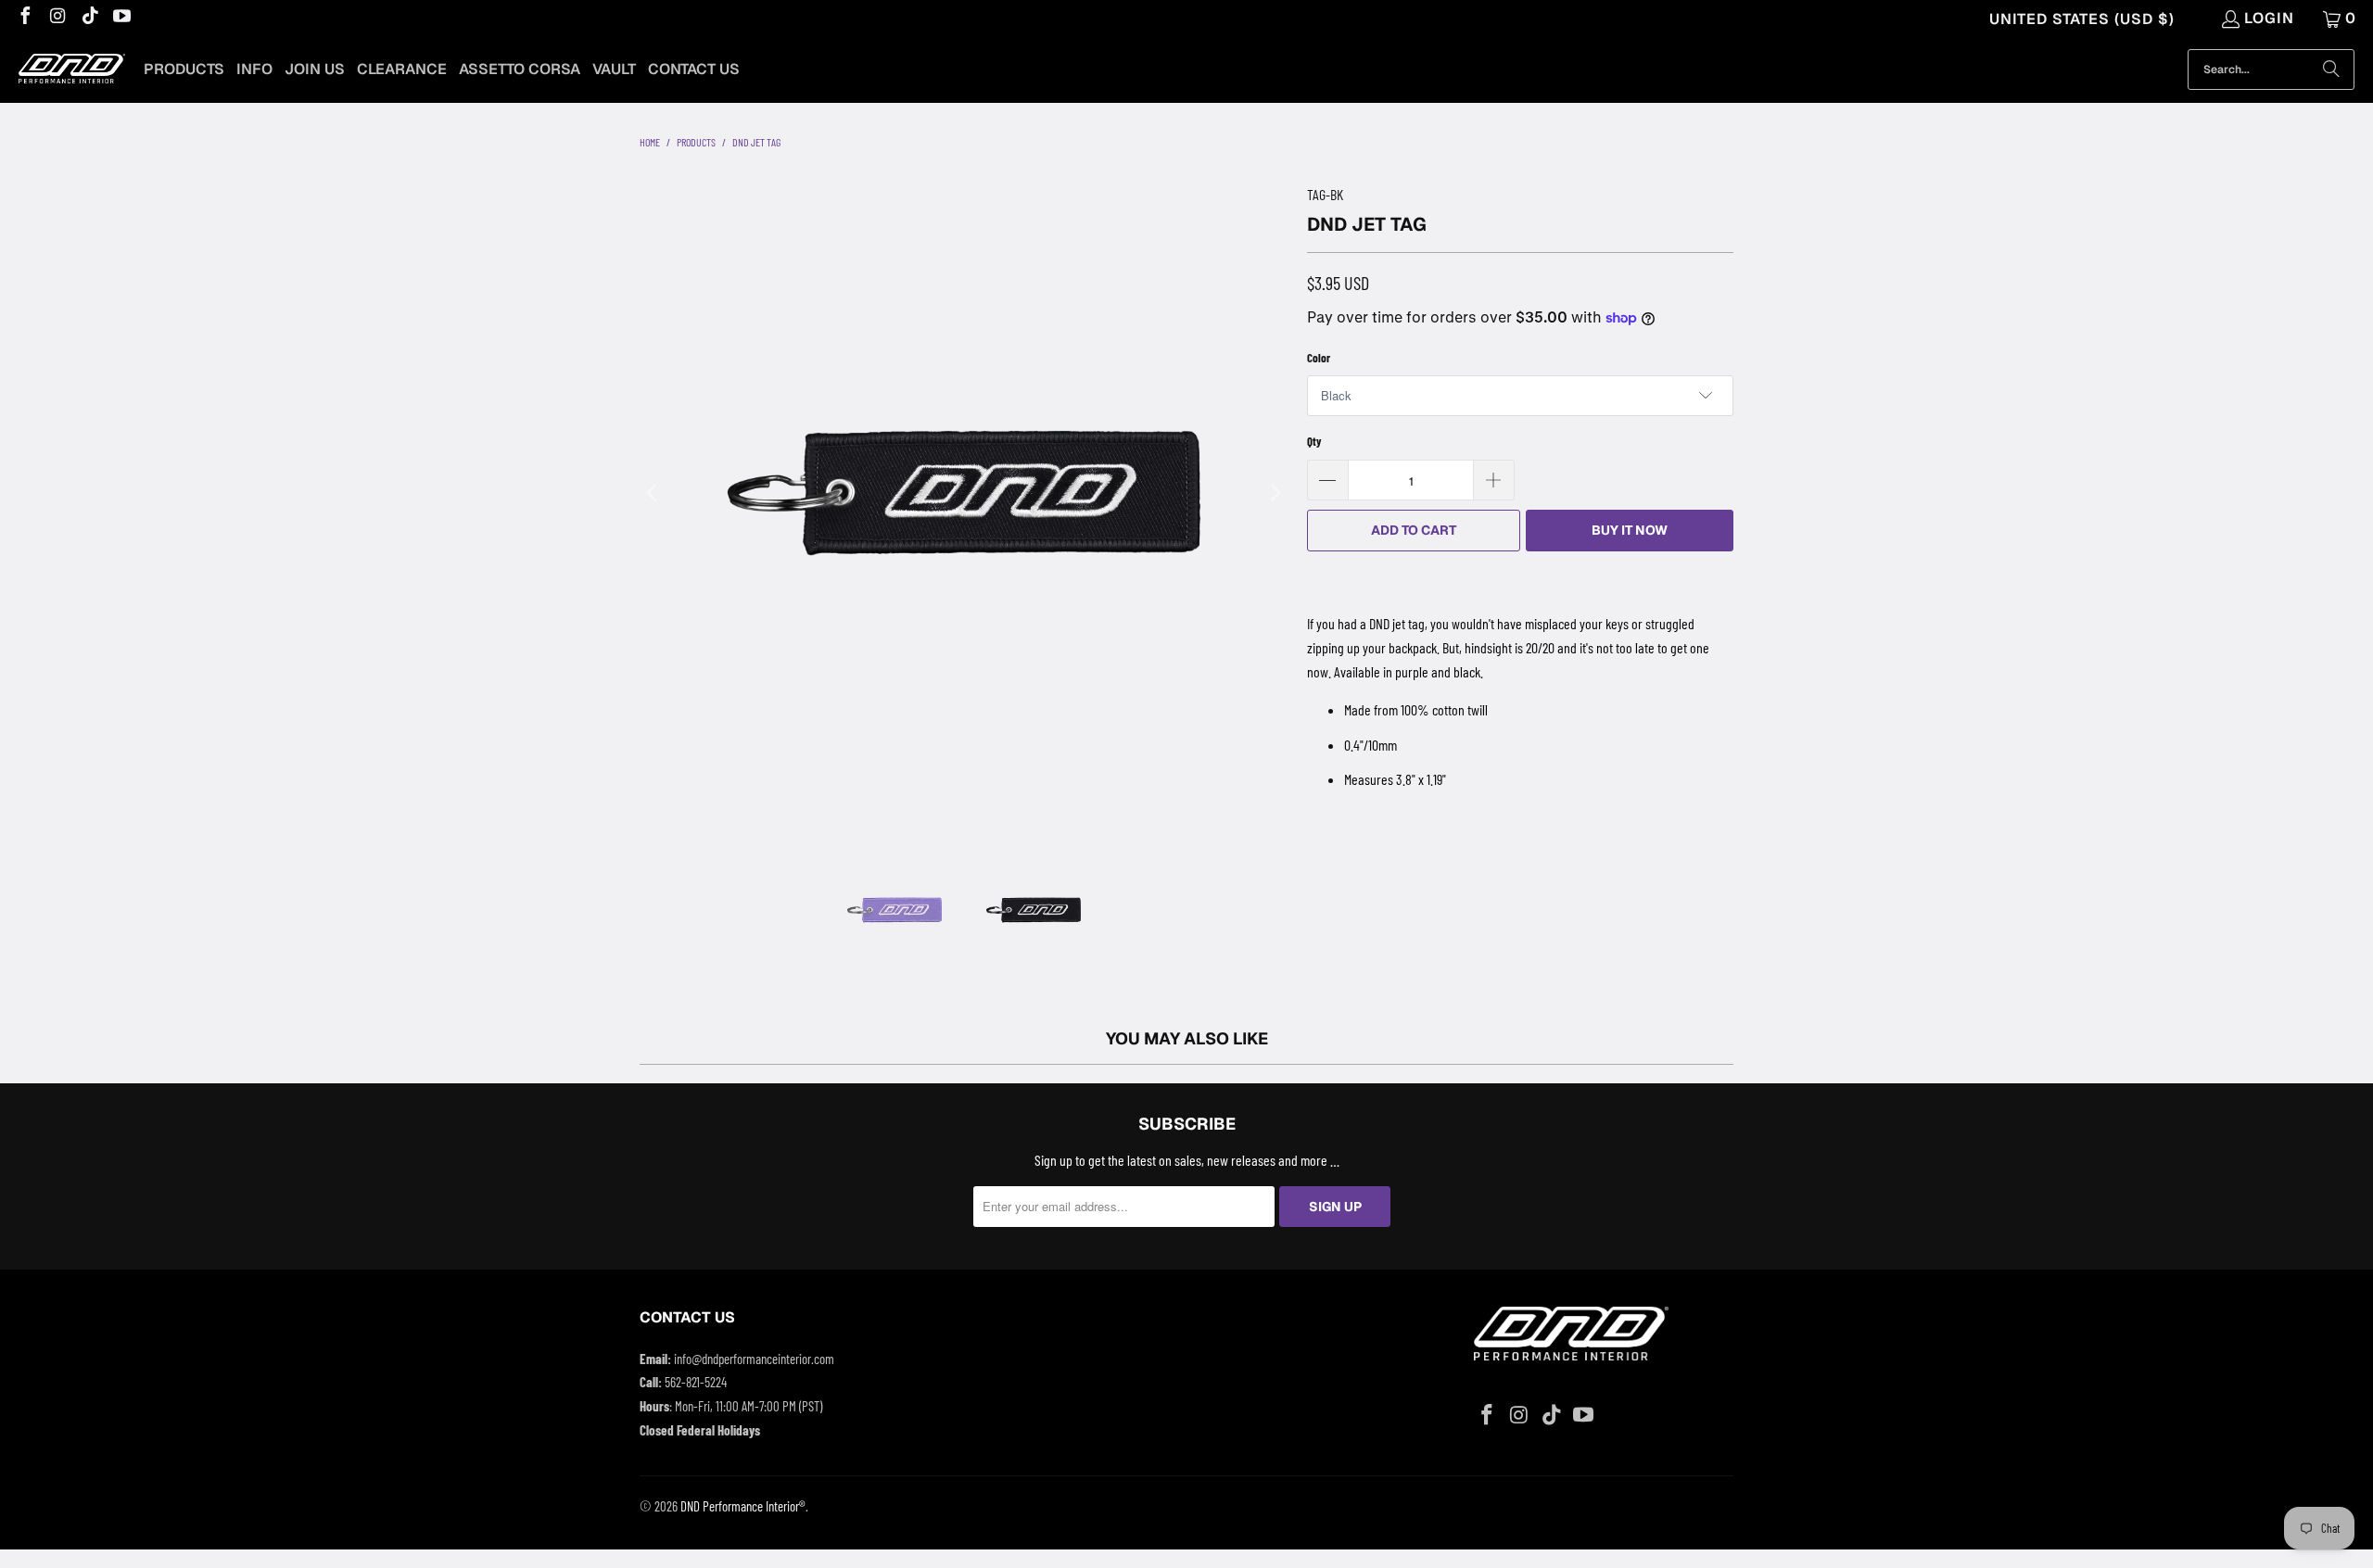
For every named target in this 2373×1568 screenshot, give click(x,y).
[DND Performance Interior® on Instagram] (57, 18)
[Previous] (654, 493)
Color (1319, 358)
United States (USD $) (2082, 19)
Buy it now (1630, 530)
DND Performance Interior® (743, 1506)
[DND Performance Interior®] (72, 70)
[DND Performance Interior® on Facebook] (24, 18)
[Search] (2331, 70)
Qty (1314, 441)
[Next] (1275, 493)
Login (2269, 18)
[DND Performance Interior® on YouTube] (121, 18)
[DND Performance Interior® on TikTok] (89, 18)
